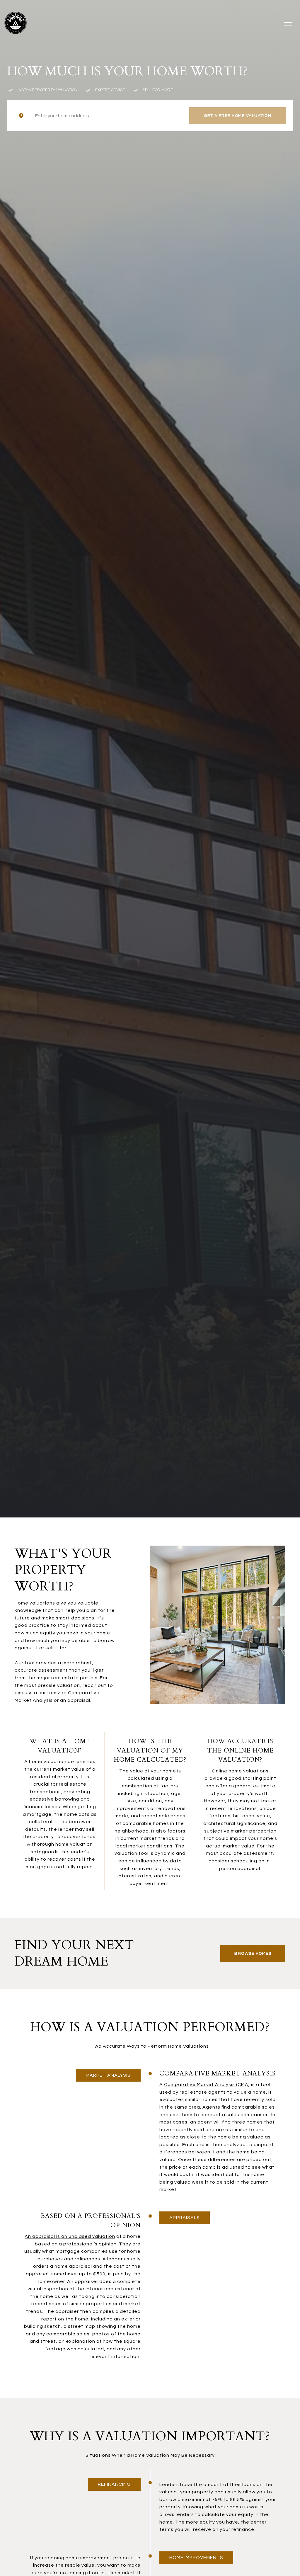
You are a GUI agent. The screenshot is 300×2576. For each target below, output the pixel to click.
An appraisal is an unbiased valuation (70, 2236)
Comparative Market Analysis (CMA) (207, 2085)
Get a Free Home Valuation (238, 116)
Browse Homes (253, 1954)
